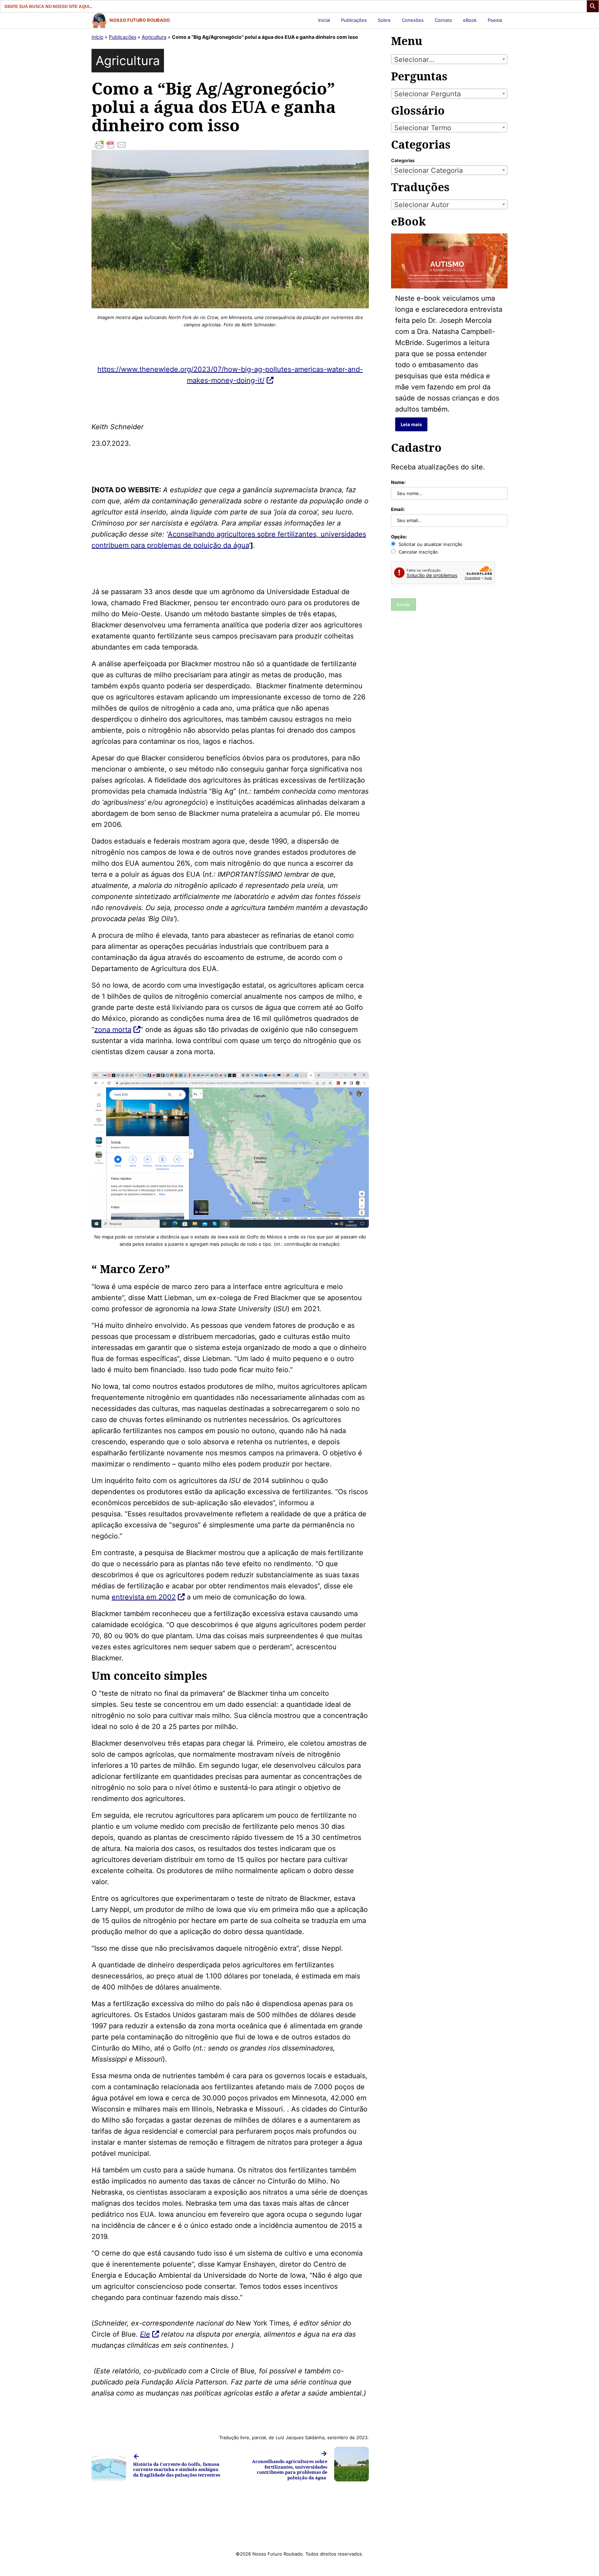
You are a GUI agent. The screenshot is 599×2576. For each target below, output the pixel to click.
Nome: (398, 482)
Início (97, 37)
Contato (443, 20)
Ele (145, 2334)
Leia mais (411, 424)
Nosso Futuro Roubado (140, 20)
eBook (470, 20)
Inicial (324, 20)
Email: (398, 509)
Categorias (403, 160)
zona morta (113, 1030)
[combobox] (449, 59)
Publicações (354, 20)
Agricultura (154, 37)
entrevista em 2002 (144, 1597)
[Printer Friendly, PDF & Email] (230, 145)
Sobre (384, 20)
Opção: (399, 537)
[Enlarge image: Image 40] (360, 1081)
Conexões (413, 20)
